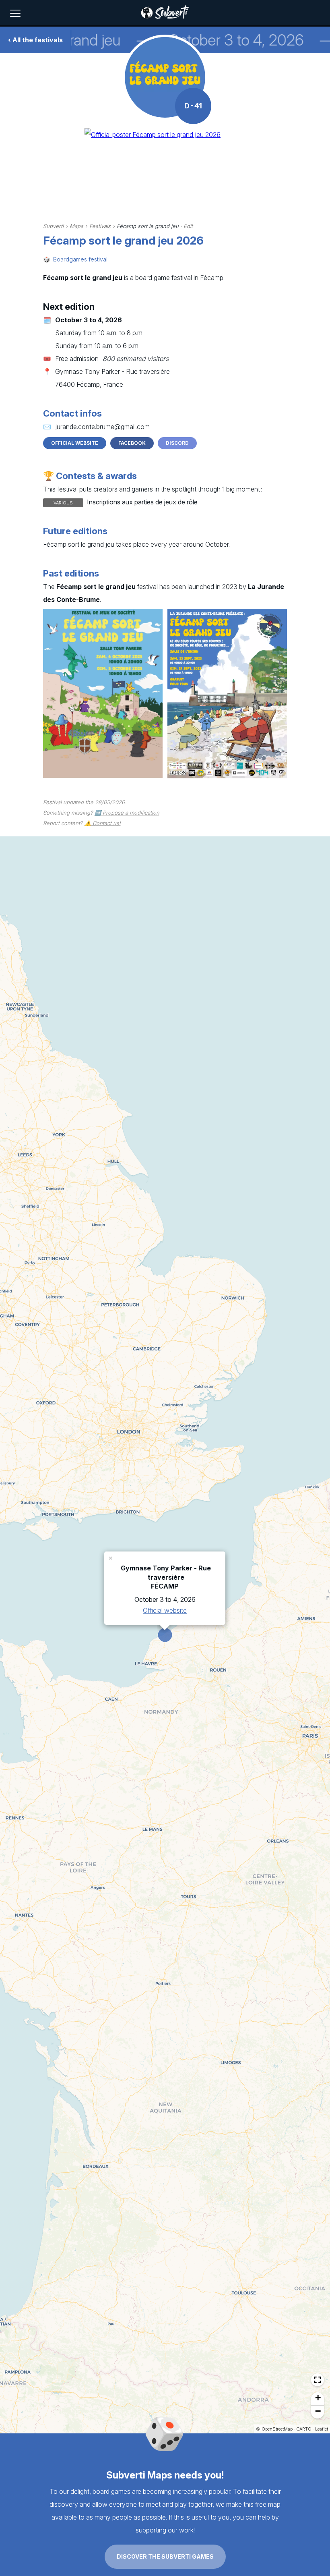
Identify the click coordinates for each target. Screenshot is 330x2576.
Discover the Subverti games (165, 2556)
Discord (177, 443)
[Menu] (15, 13)
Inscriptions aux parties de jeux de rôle (142, 502)
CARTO (304, 2429)
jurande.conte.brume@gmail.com (102, 427)
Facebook (132, 443)
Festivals (100, 226)
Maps (76, 226)
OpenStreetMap (277, 2429)
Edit (188, 226)
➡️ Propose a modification (127, 813)
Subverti (53, 226)
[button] (111, 1558)
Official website (75, 443)
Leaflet (322, 2429)
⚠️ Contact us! (103, 823)
